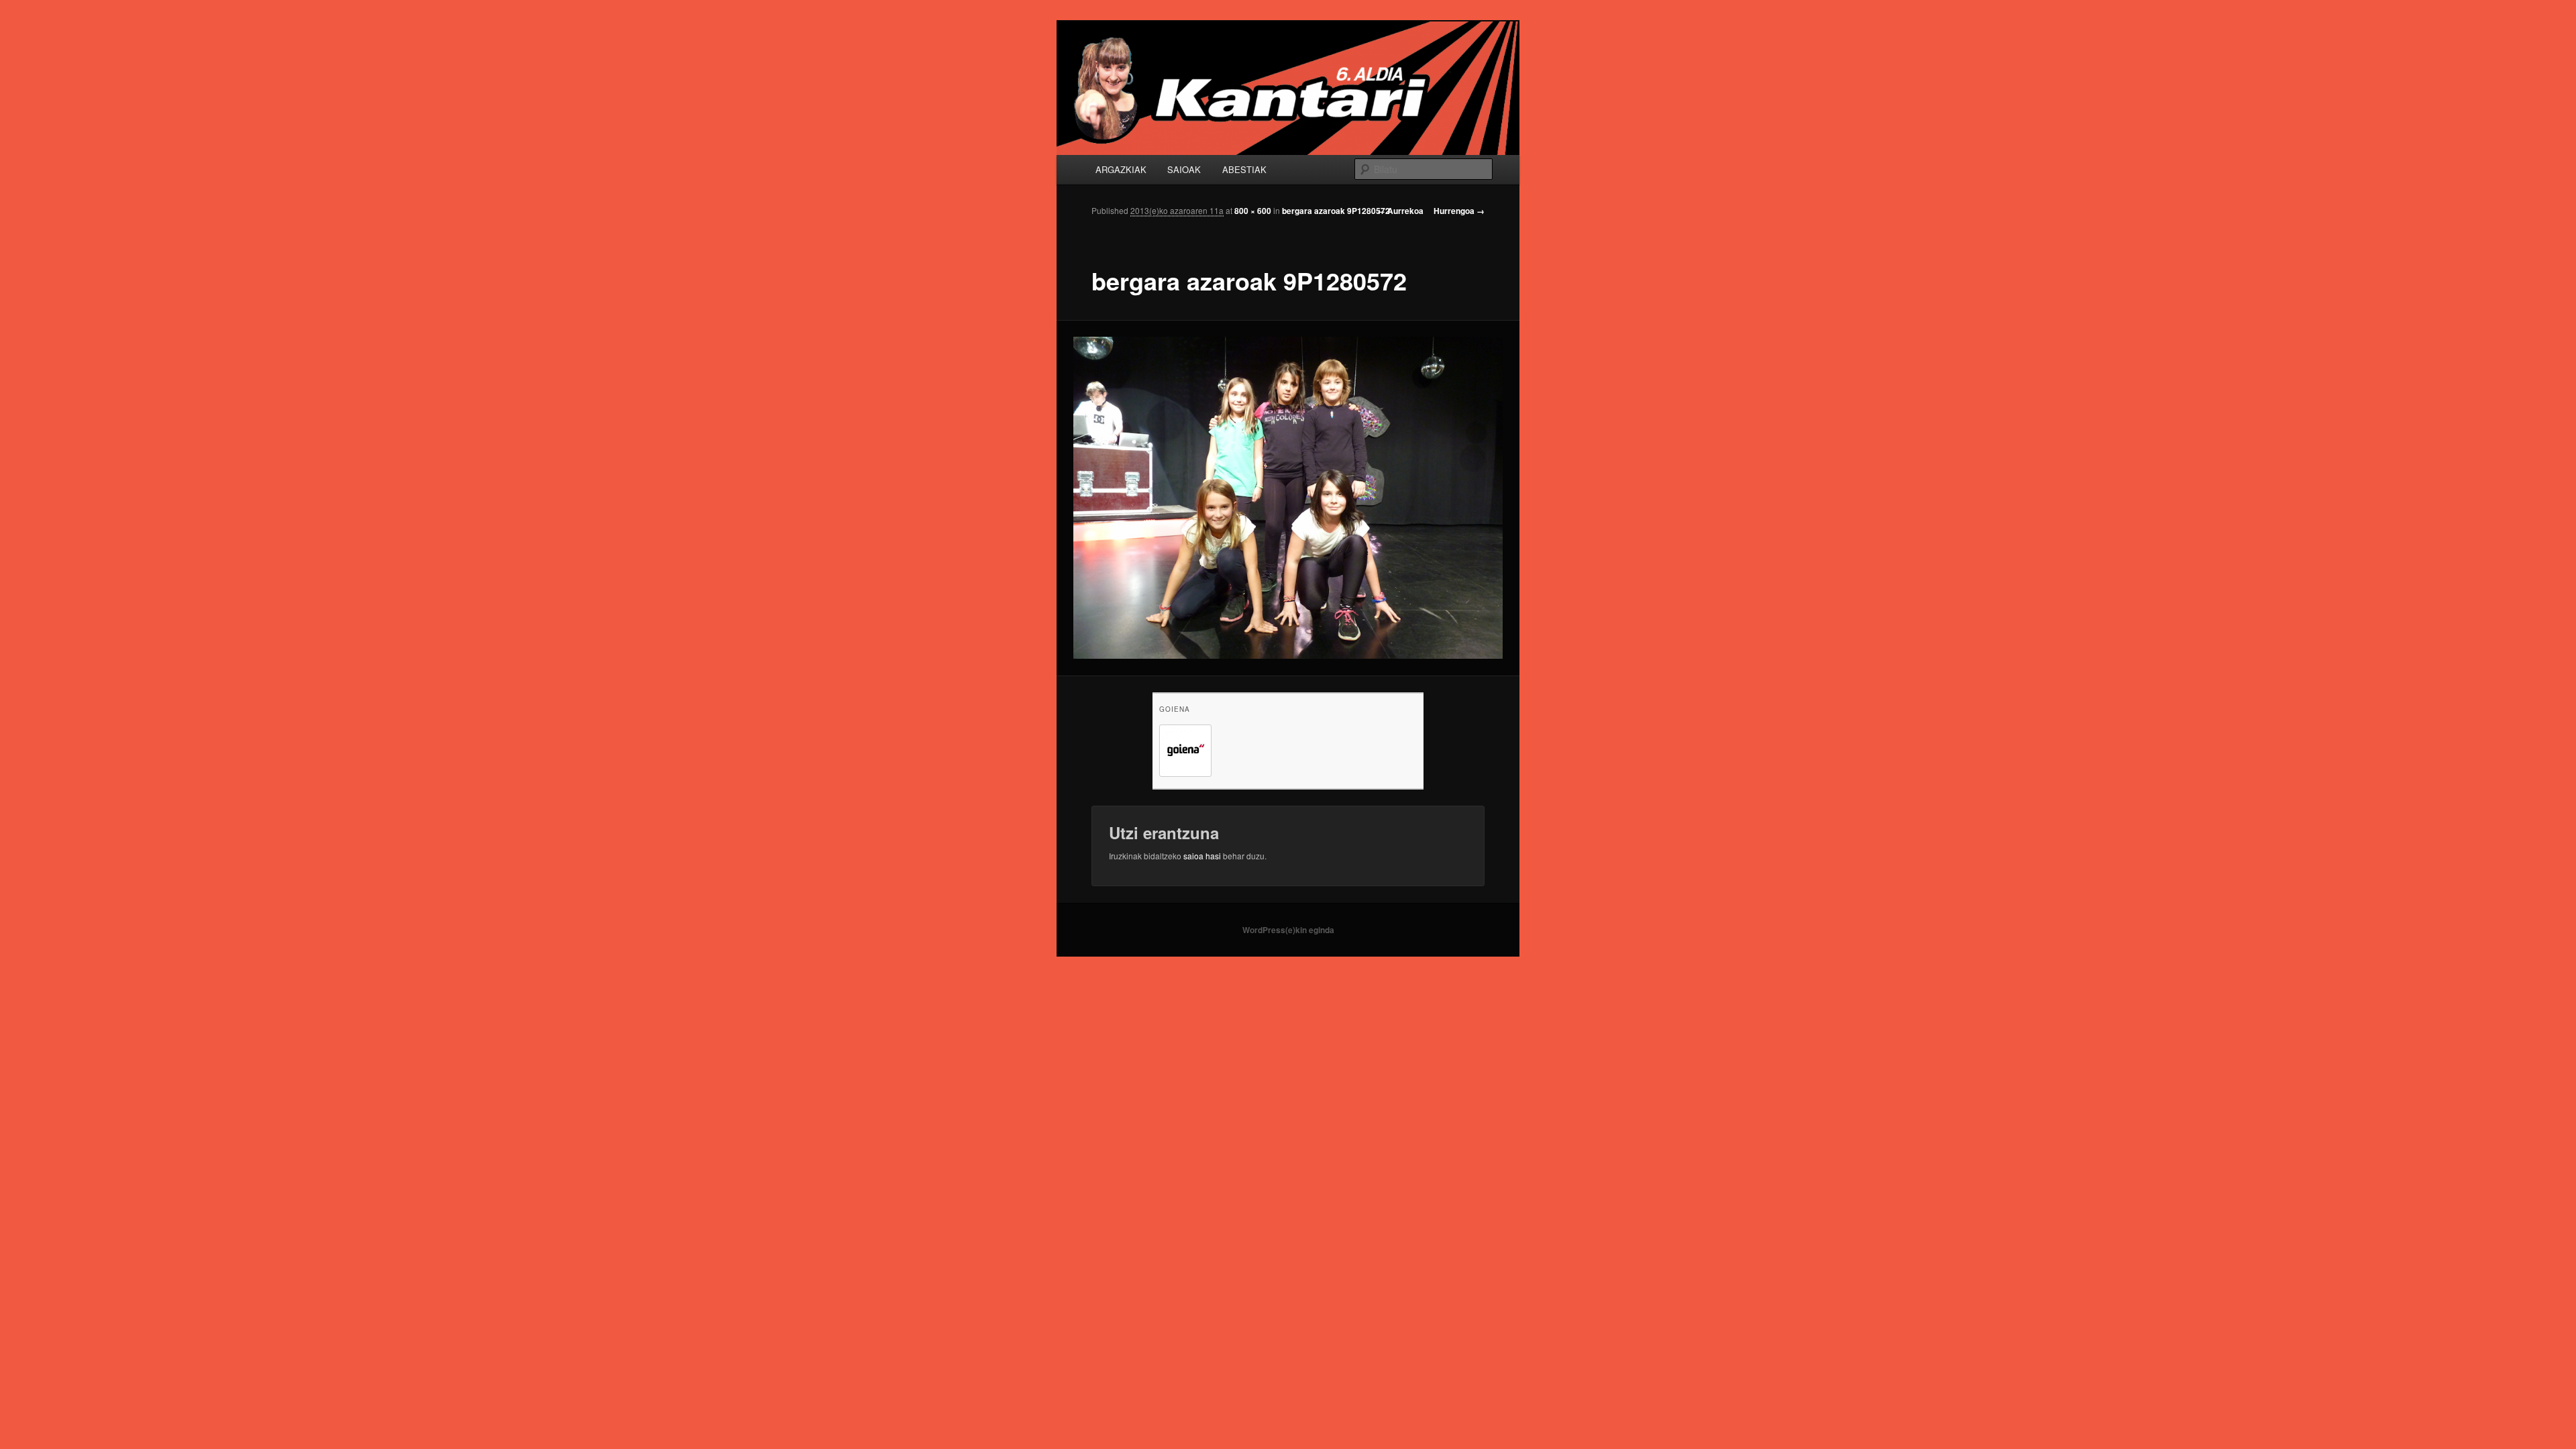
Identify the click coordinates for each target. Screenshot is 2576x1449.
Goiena (1175, 709)
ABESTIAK (1244, 169)
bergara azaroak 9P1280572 (1336, 211)
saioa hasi (1202, 856)
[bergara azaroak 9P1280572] (1288, 498)
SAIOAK (1184, 169)
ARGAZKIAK (1121, 169)
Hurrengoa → (1459, 211)
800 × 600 (1253, 211)
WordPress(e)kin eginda (1288, 930)
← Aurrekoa (1400, 211)
